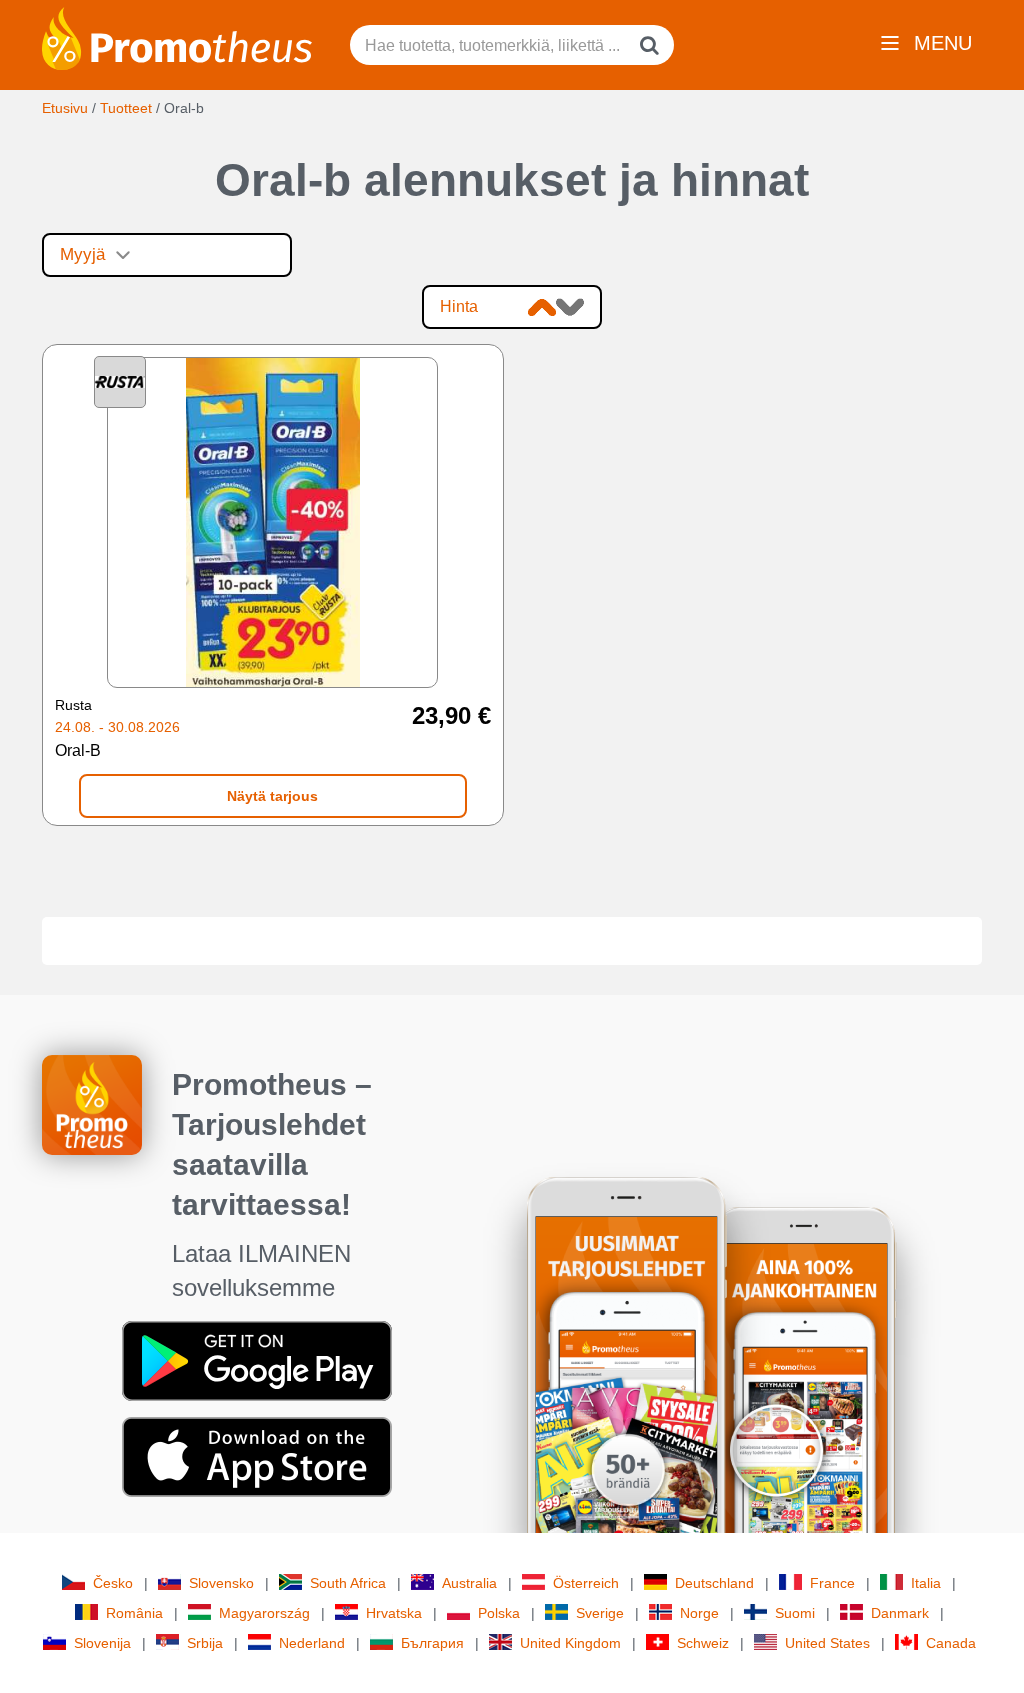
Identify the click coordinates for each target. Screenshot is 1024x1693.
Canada (951, 1643)
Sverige (600, 1613)
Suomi (795, 1613)
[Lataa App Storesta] (257, 1456)
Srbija (205, 1643)
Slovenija (102, 1643)
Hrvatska (394, 1613)
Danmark (900, 1613)
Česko (113, 1583)
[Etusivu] (177, 37)
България (432, 1643)
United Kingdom (570, 1643)
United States (827, 1643)
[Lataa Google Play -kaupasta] (257, 1360)
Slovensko (221, 1583)
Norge (699, 1613)
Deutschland (714, 1583)
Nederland (312, 1643)
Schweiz (703, 1643)
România (134, 1613)
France (832, 1583)
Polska (499, 1613)
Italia (926, 1583)
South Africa (348, 1583)
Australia (469, 1583)
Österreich (586, 1583)
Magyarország (264, 1613)
